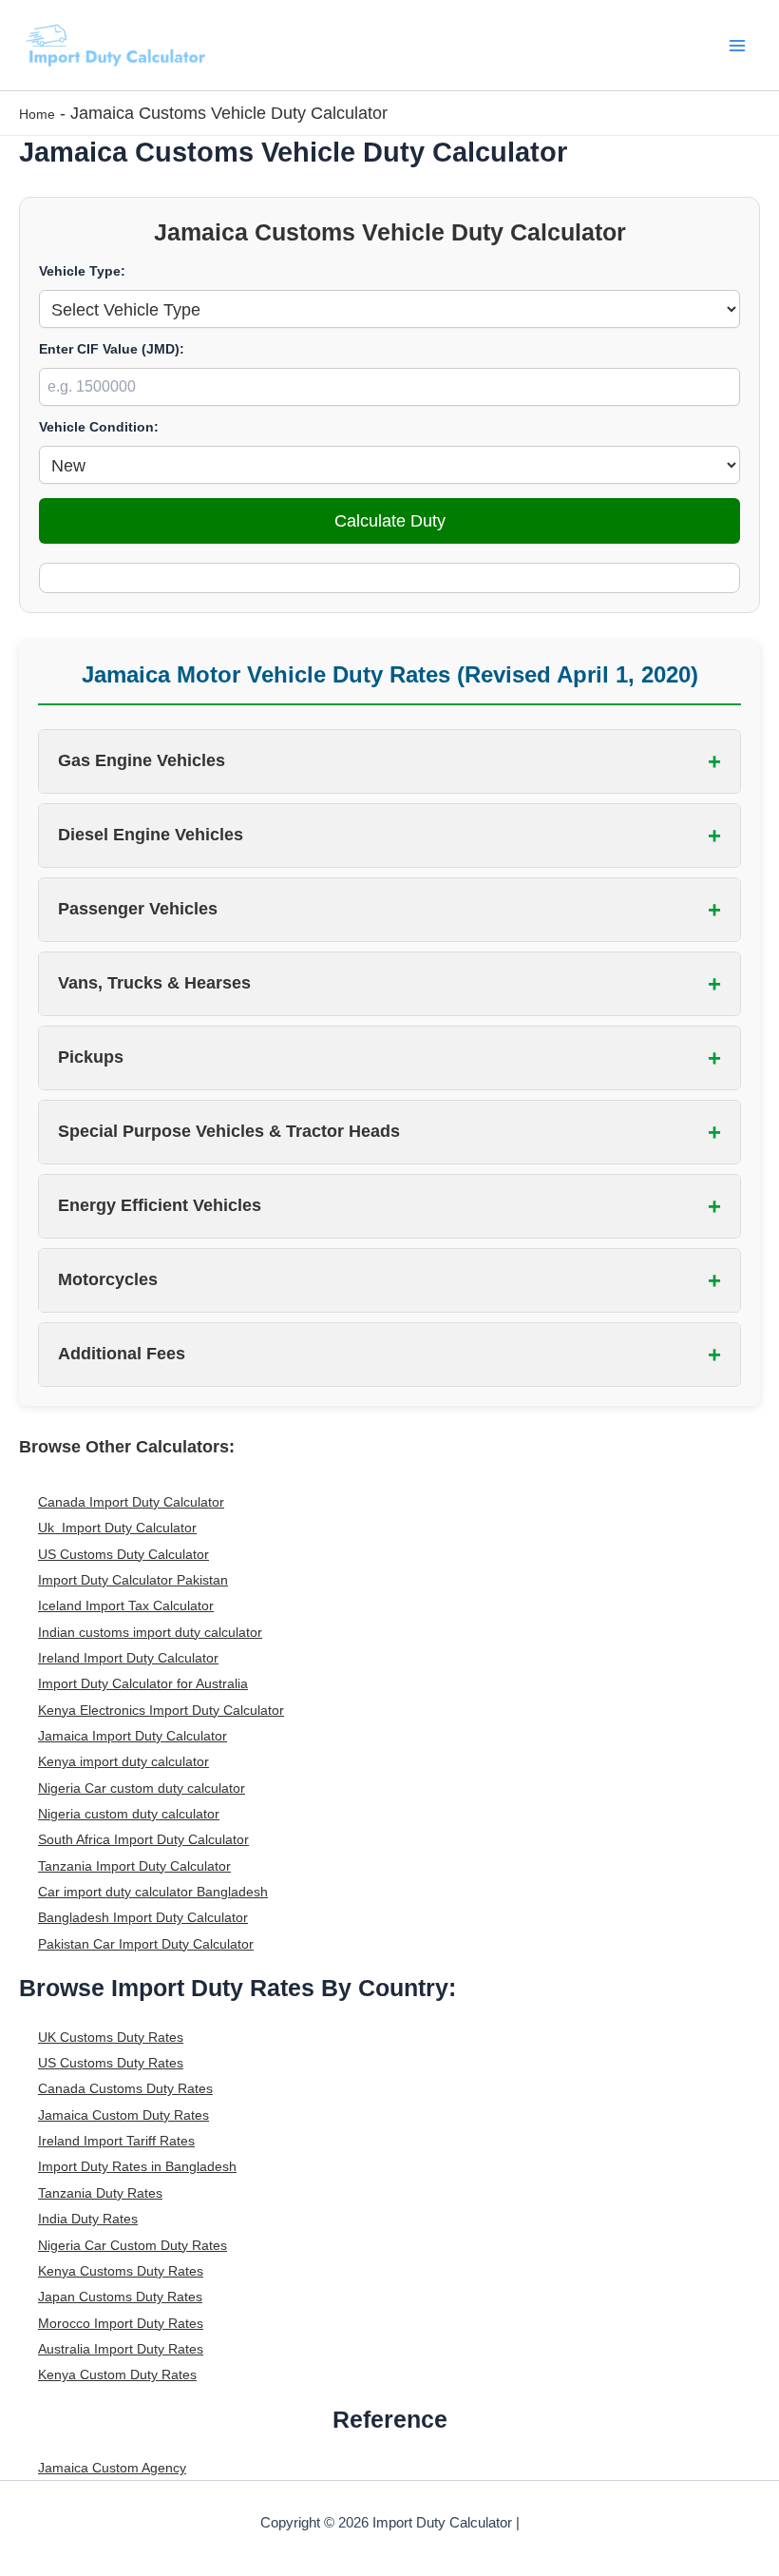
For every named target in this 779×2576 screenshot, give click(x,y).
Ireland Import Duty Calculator (128, 1658)
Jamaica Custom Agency (112, 2468)
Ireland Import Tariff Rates (116, 2141)
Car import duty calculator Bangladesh (153, 1892)
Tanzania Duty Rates (100, 2193)
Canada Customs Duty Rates (125, 2088)
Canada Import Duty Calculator (131, 1502)
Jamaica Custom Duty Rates (123, 2115)
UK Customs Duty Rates (111, 2037)
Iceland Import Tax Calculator (126, 1605)
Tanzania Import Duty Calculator (134, 1866)
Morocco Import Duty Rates (121, 2323)
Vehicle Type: (82, 271)
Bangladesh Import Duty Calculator (143, 1917)
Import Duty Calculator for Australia (143, 1683)
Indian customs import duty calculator (150, 1632)
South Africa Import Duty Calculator (143, 1839)
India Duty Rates (88, 2219)
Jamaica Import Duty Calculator (133, 1736)
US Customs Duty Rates (111, 2063)
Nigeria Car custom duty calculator (142, 1788)
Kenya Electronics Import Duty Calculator (161, 1710)
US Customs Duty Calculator (123, 1554)
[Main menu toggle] (738, 45)
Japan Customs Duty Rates (120, 2297)
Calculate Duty (390, 520)
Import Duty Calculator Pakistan (133, 1580)
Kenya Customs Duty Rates (121, 2271)
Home (37, 114)
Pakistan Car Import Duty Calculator (146, 1944)
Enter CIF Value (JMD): (112, 349)
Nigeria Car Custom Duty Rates (133, 2245)
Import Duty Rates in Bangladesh (137, 2166)
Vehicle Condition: (99, 427)
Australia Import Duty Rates (121, 2349)
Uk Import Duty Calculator (117, 1528)
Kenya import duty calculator (123, 1761)
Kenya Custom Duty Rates (117, 2374)
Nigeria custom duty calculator (129, 1814)
